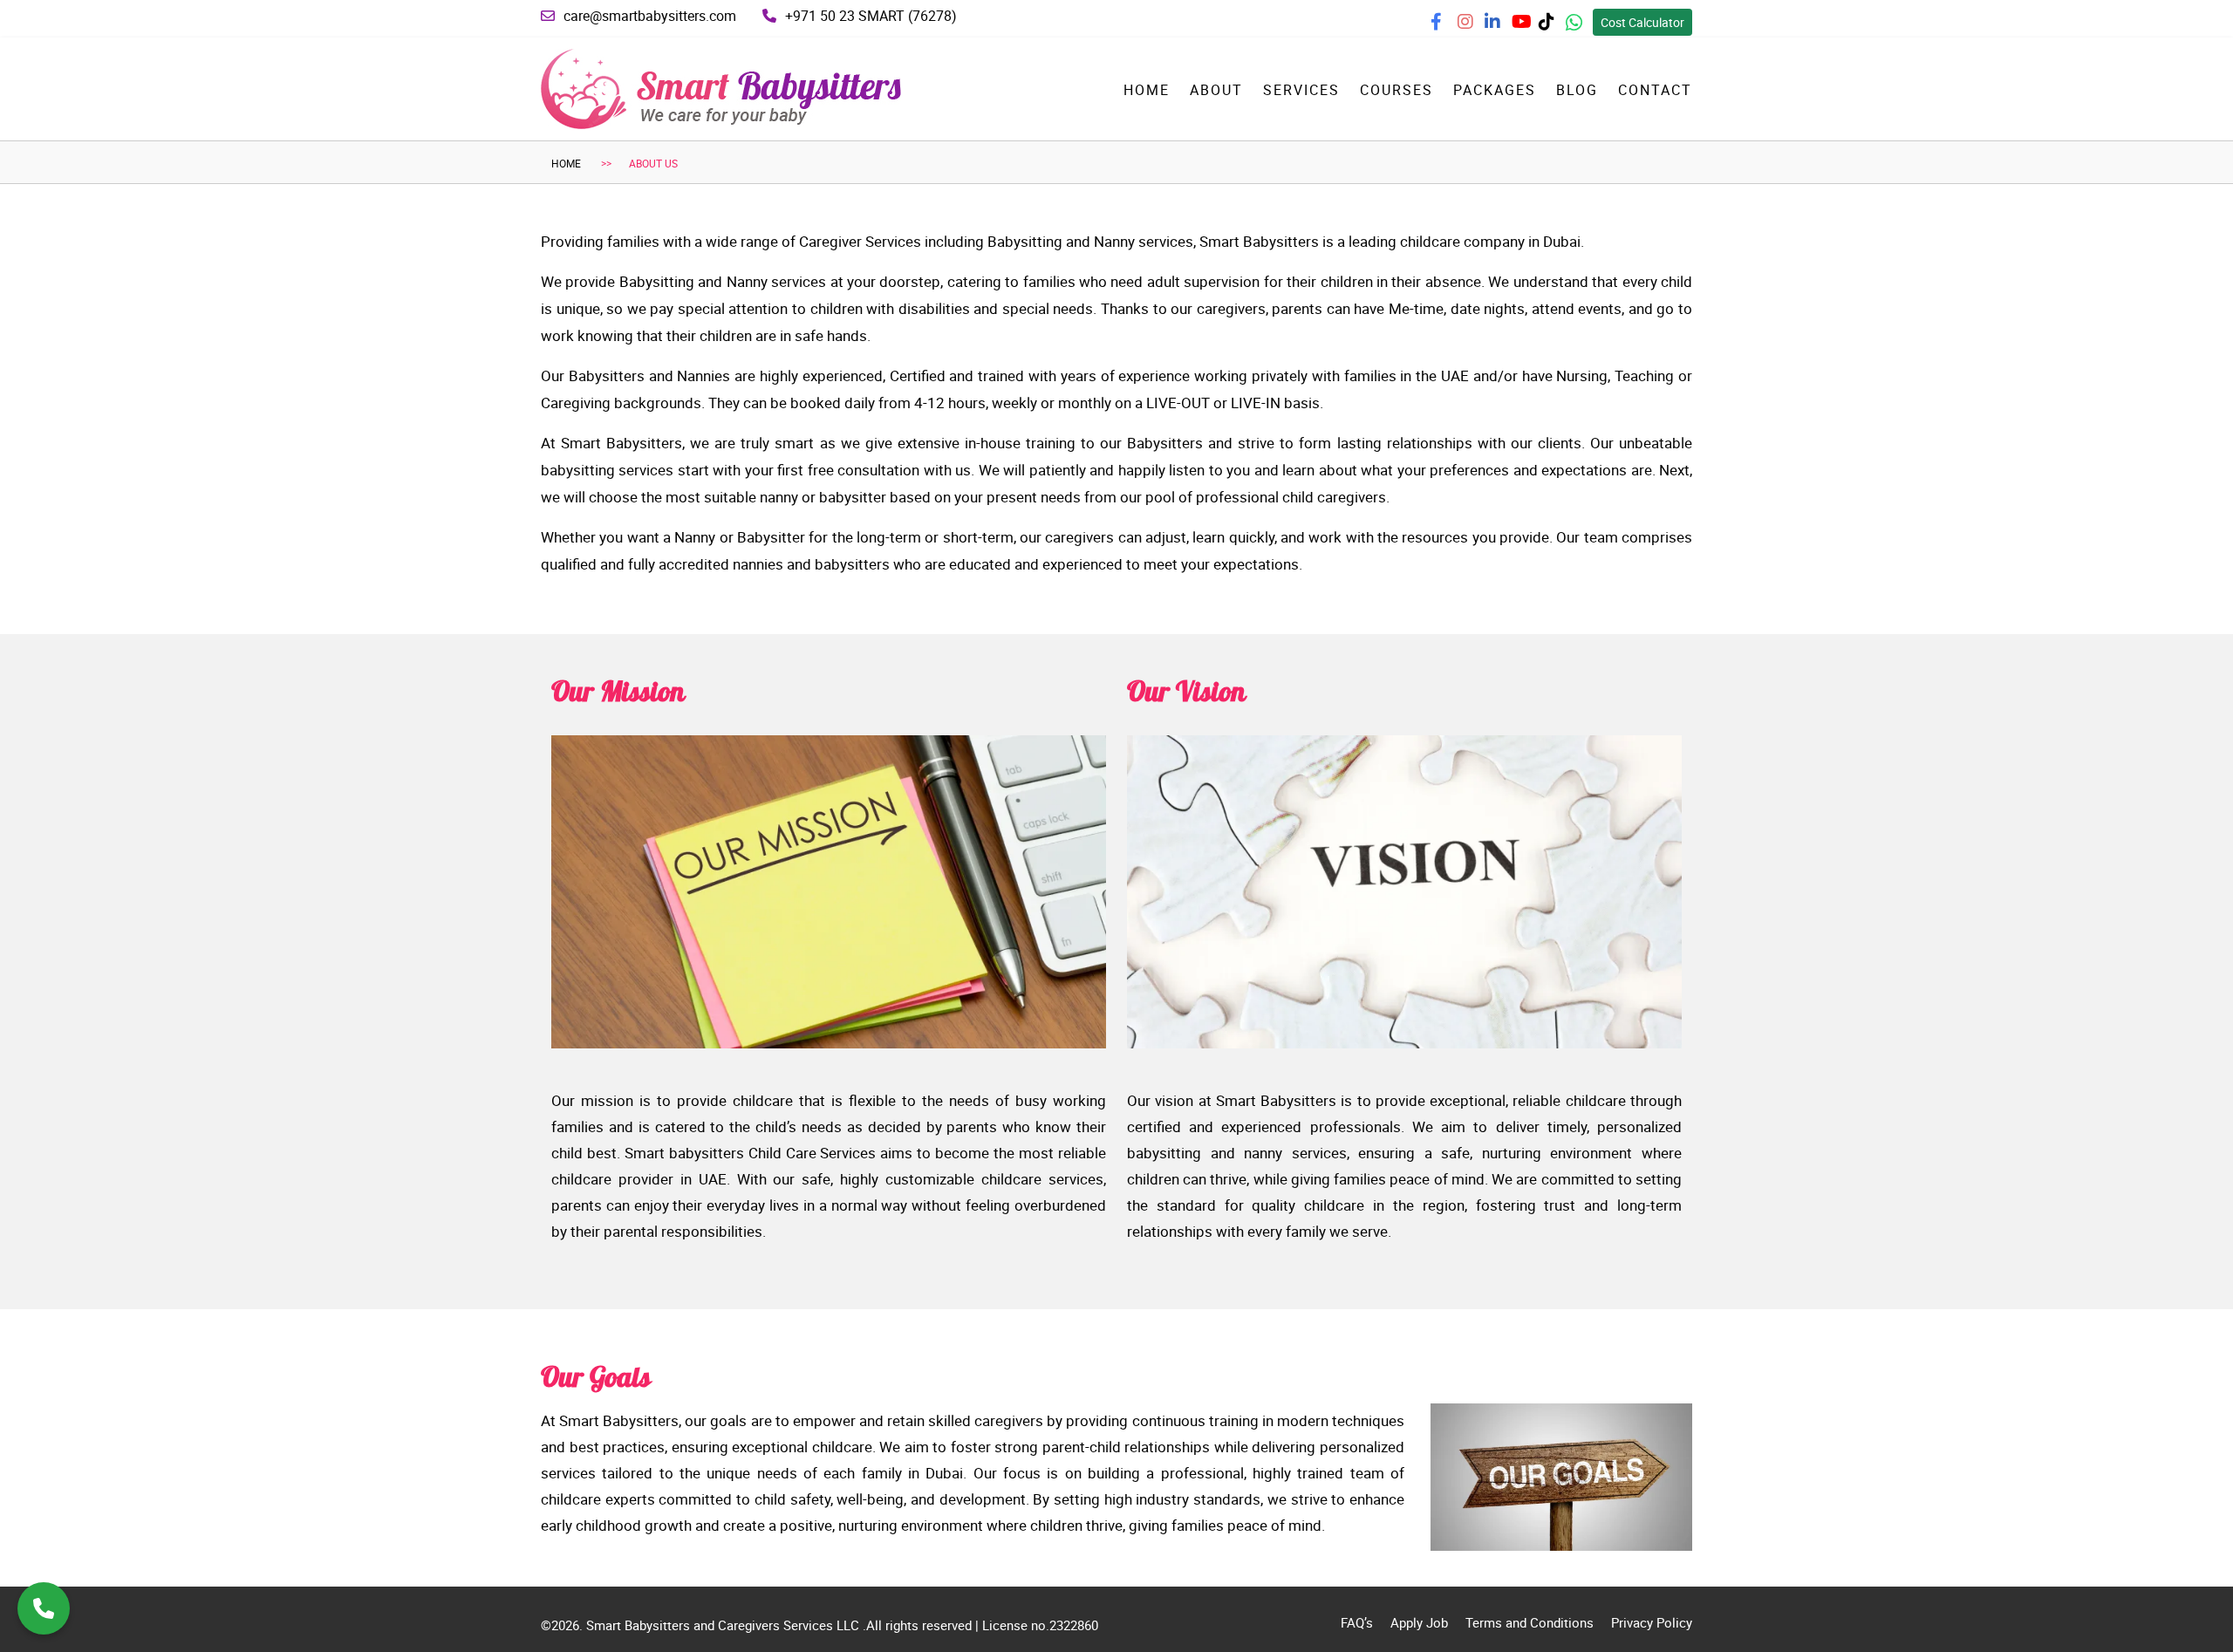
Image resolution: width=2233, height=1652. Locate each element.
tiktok (1555, 27)
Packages (1495, 90)
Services (1301, 90)
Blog (1577, 90)
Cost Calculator (1642, 22)
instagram (1480, 27)
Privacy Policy (1652, 1622)
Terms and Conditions (1530, 1622)
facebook (1452, 27)
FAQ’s (1357, 1622)
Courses (1396, 90)
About (1216, 90)
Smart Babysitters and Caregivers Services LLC (724, 1625)
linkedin (1503, 27)
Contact (1655, 90)
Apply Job (1419, 1622)
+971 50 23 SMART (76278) (871, 16)
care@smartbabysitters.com (650, 16)
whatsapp (1587, 27)
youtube (1531, 27)
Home (1147, 90)
